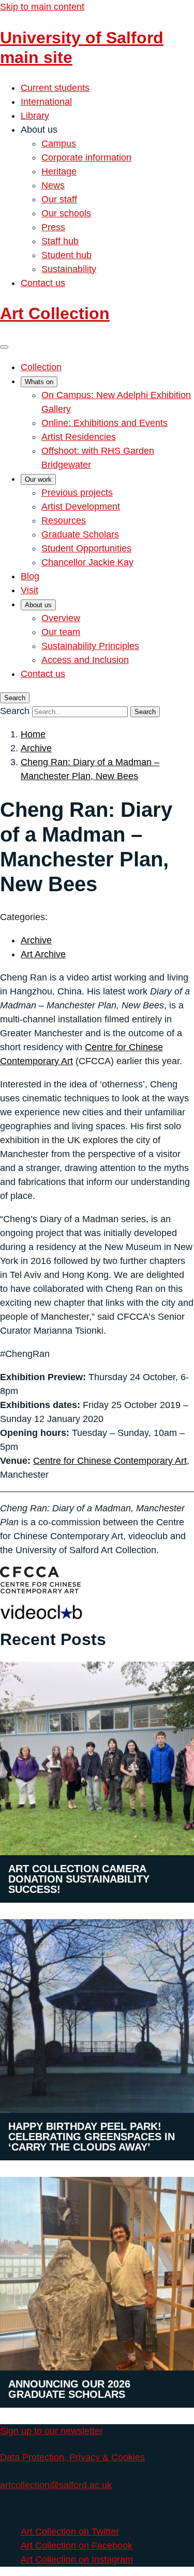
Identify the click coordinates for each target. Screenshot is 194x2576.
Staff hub (60, 241)
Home (33, 734)
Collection (41, 367)
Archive (36, 748)
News (53, 185)
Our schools (66, 213)
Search (15, 711)
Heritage (59, 171)
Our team (61, 632)
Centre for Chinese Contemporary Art (110, 1461)
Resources (64, 520)
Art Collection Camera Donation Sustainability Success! (79, 1879)
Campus (59, 144)
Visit (29, 590)
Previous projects (77, 493)
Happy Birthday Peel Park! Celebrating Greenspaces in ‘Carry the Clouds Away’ (92, 2137)
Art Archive (43, 954)
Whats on (39, 382)
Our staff (59, 199)
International (46, 102)
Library (35, 116)
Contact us (43, 283)
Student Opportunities (86, 548)
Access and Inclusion (85, 660)
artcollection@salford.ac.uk (56, 2485)
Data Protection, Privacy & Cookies (72, 2457)
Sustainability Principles (90, 646)
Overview (61, 618)
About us (38, 605)
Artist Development (81, 507)
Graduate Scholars (80, 534)
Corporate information (86, 157)
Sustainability (69, 269)
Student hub (66, 255)
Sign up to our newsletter (51, 2431)
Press (53, 227)
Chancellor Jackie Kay (87, 562)
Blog (30, 576)
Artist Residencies (79, 437)
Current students (55, 88)
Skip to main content (42, 7)
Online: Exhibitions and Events (105, 423)
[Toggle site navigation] (4, 347)
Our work (38, 479)
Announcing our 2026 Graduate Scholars (69, 2389)
